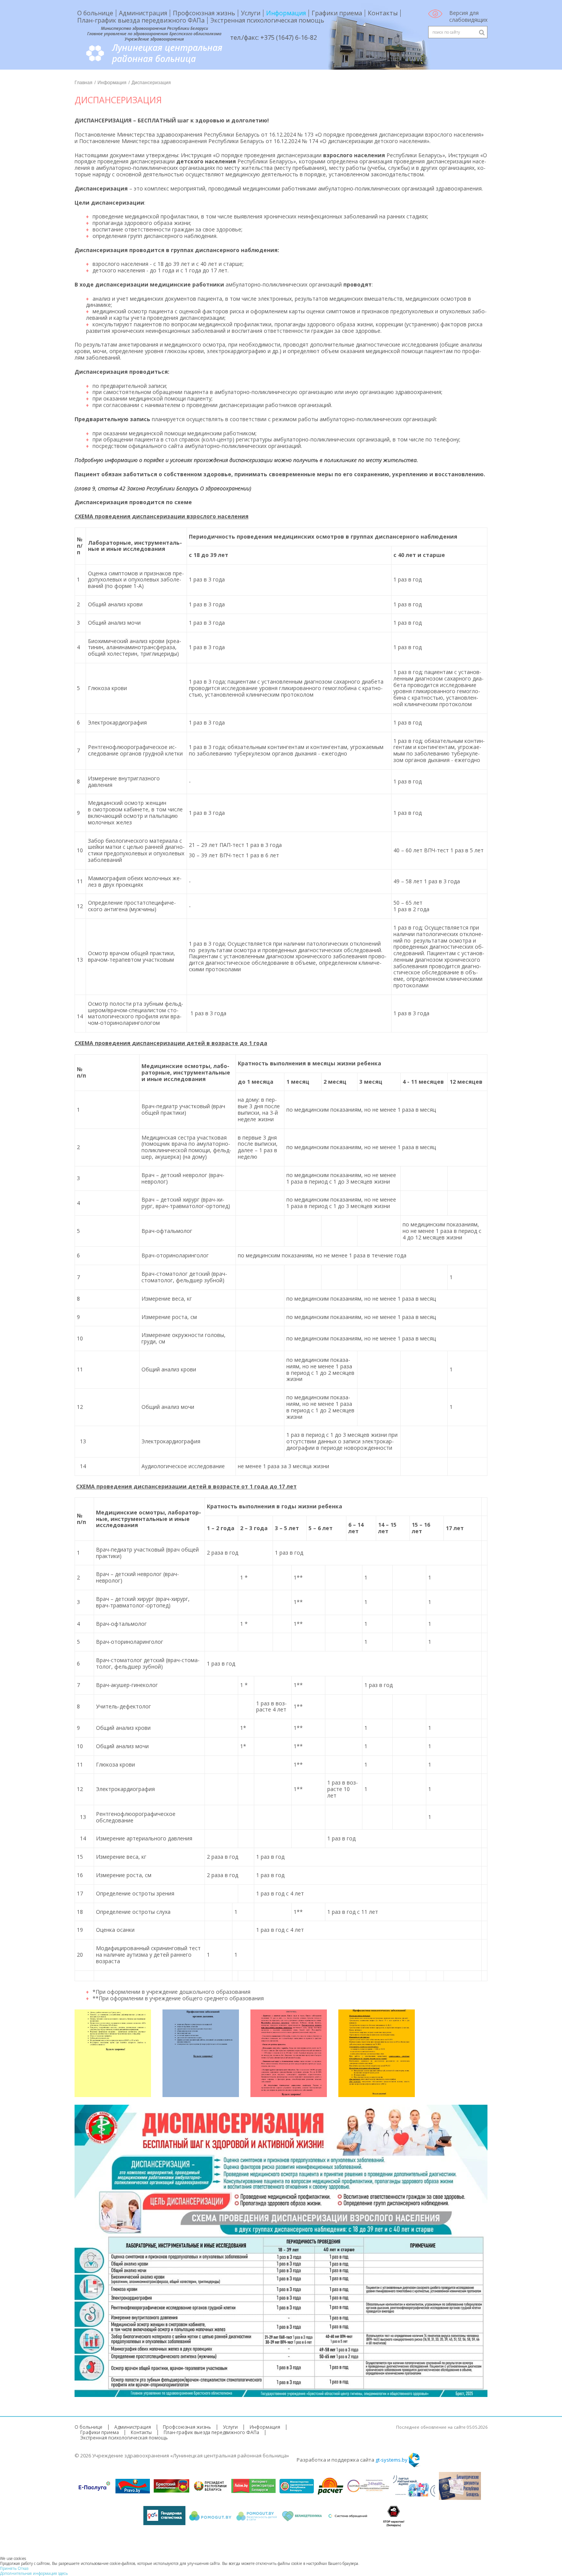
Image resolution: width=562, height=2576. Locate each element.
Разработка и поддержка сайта (352, 2460)
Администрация (143, 13)
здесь (63, 2573)
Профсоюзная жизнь (204, 13)
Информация (286, 13)
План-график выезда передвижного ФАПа (141, 20)
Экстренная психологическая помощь (267, 20)
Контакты (383, 13)
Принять (8, 2568)
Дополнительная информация (29, 2573)
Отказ (23, 2568)
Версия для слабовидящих (468, 16)
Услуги (251, 13)
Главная (84, 83)
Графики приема (337, 13)
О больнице (95, 13)
